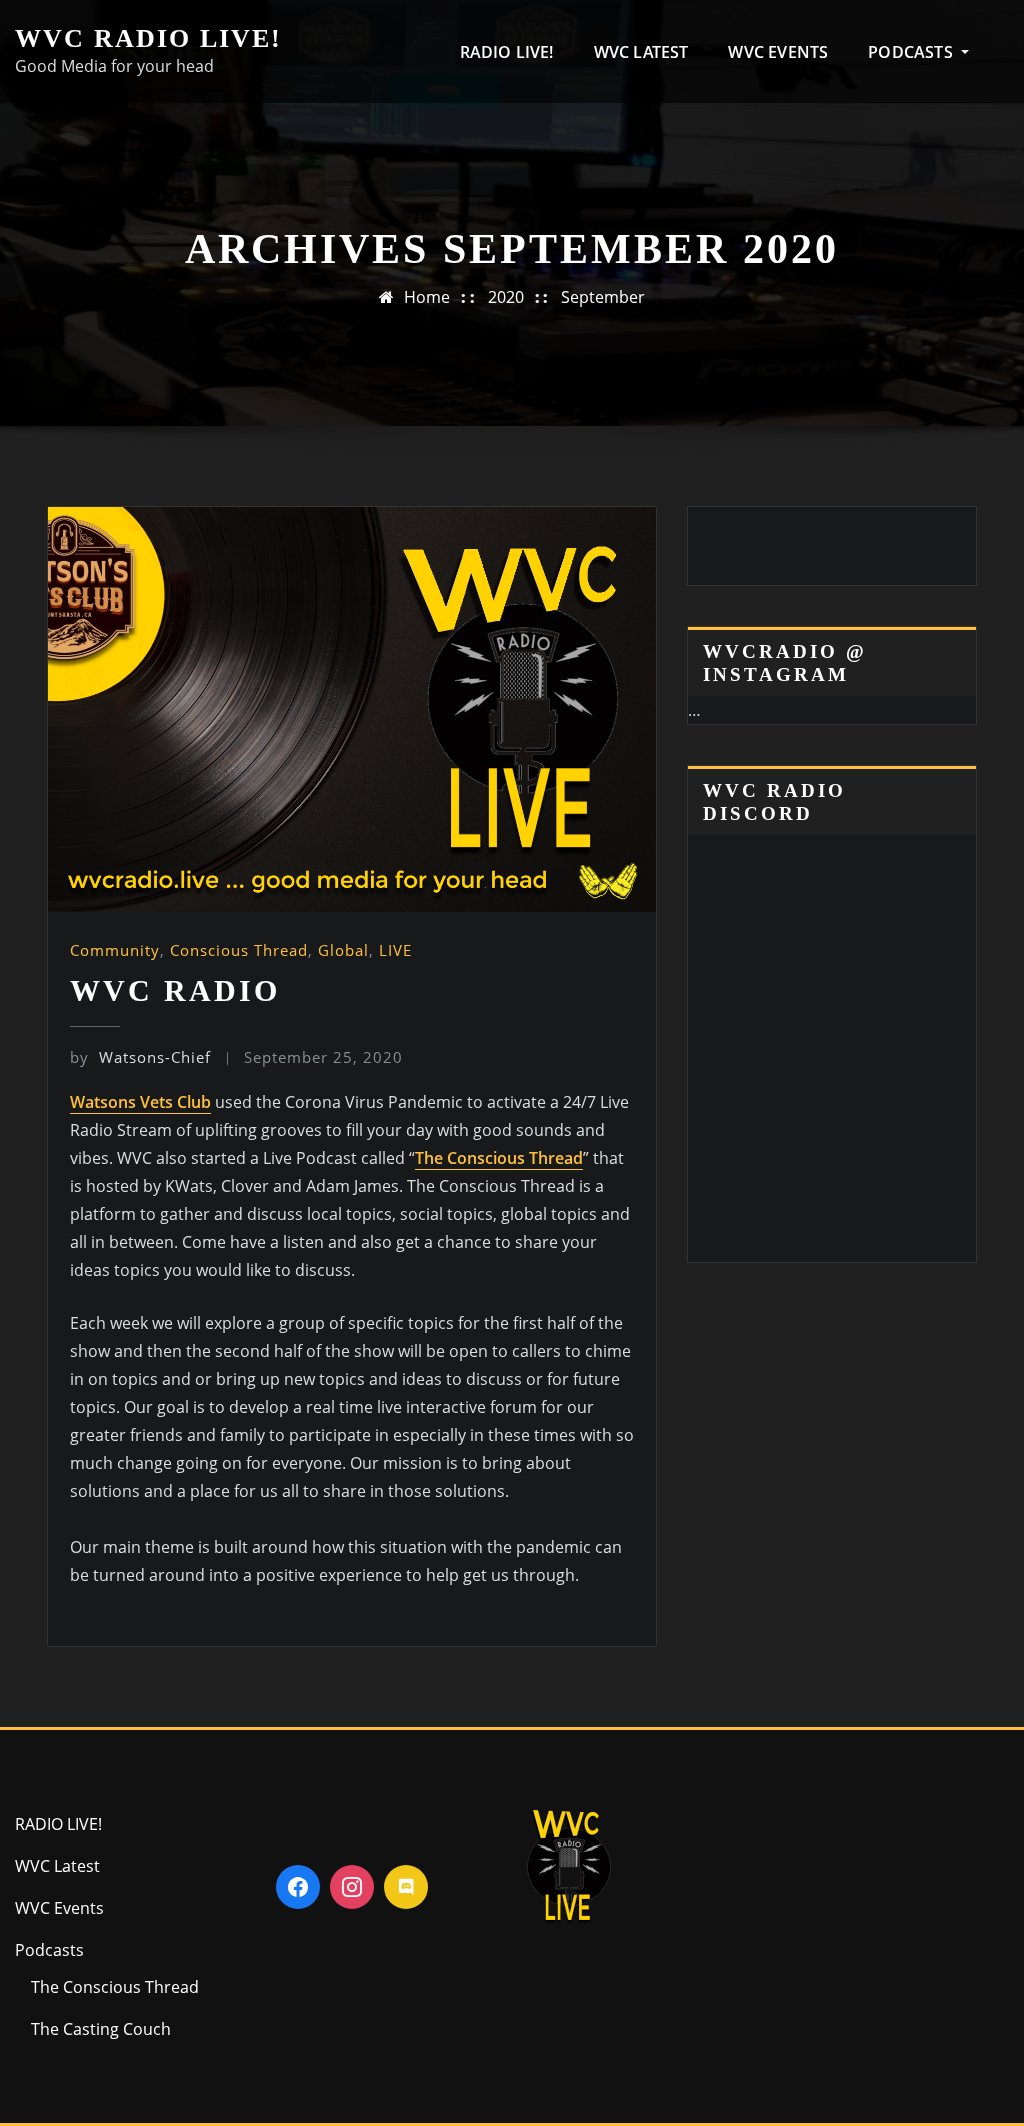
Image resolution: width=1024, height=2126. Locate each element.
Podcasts (912, 52)
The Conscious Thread (499, 1158)
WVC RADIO (175, 990)
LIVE (395, 950)
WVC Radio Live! (148, 38)
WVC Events (778, 52)
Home (427, 297)
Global (343, 950)
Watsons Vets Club (140, 1102)
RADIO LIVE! (507, 52)
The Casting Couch (101, 2029)
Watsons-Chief (140, 1057)
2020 (506, 297)
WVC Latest (641, 52)
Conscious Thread (239, 950)
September (603, 297)
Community (115, 950)
